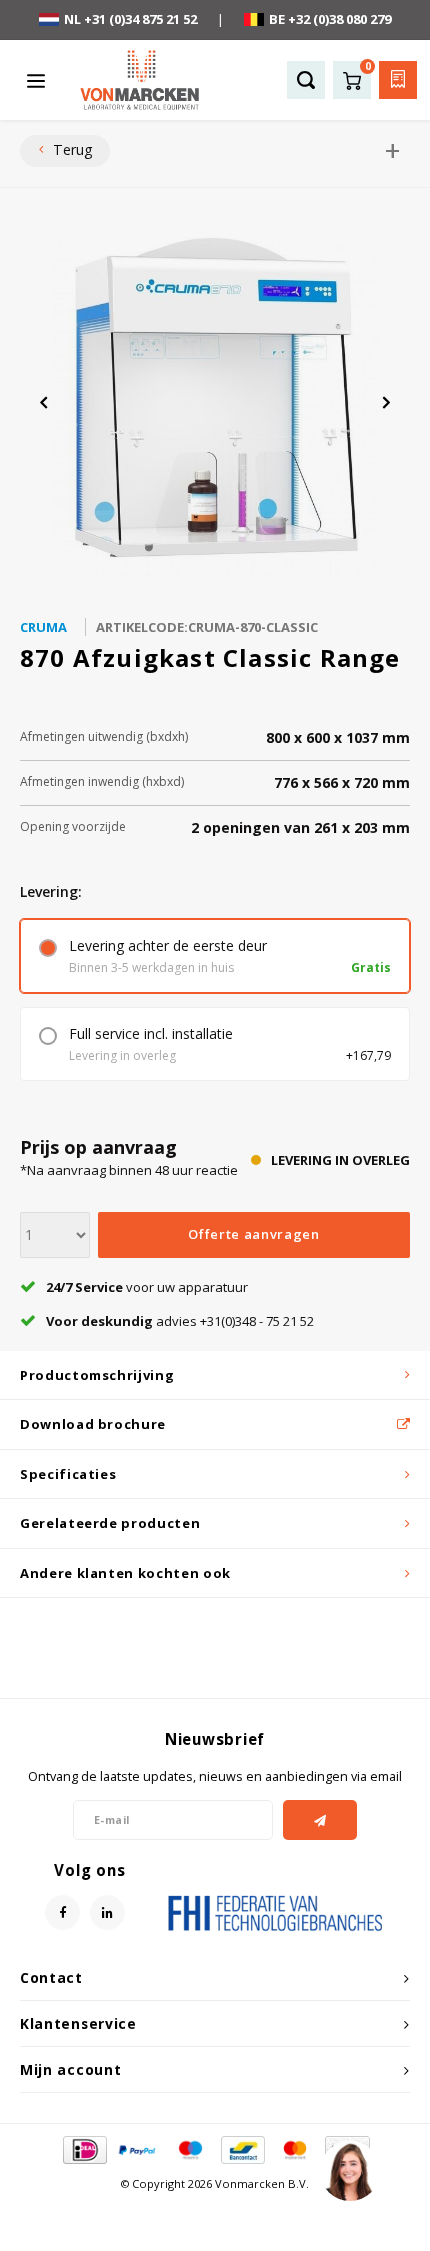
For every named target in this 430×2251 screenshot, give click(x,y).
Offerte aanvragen (253, 1234)
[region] (349, 2170)
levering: (51, 891)
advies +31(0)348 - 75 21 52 (180, 1321)
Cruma (43, 627)
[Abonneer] (320, 1820)
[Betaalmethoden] (83, 2148)
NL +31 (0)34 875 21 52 (130, 19)
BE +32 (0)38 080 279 (330, 19)
